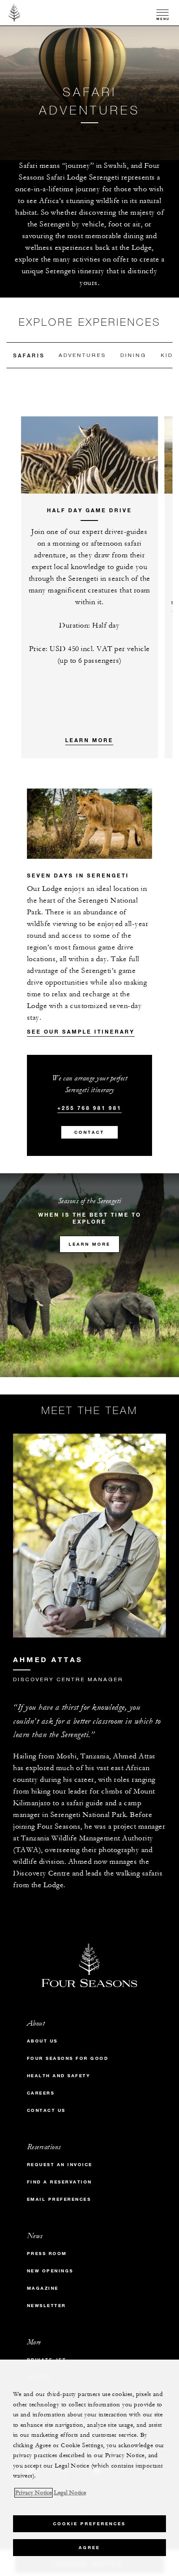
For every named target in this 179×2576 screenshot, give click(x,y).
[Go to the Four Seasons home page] (15, 13)
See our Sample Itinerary (81, 1031)
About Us (42, 2041)
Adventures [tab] (82, 355)
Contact (89, 1132)
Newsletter (46, 2306)
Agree (89, 2548)
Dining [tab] (133, 355)
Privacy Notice (33, 2493)
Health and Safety (59, 2076)
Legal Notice (70, 2493)
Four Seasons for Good (68, 2058)
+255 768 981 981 (89, 1108)
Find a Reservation (60, 2182)
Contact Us (46, 2110)
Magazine (43, 2288)
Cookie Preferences (89, 2524)
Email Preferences (59, 2199)
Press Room (47, 2254)
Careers (41, 2093)
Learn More (89, 740)
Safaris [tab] (29, 355)
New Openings (50, 2271)
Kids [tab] (169, 355)
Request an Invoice (60, 2165)
